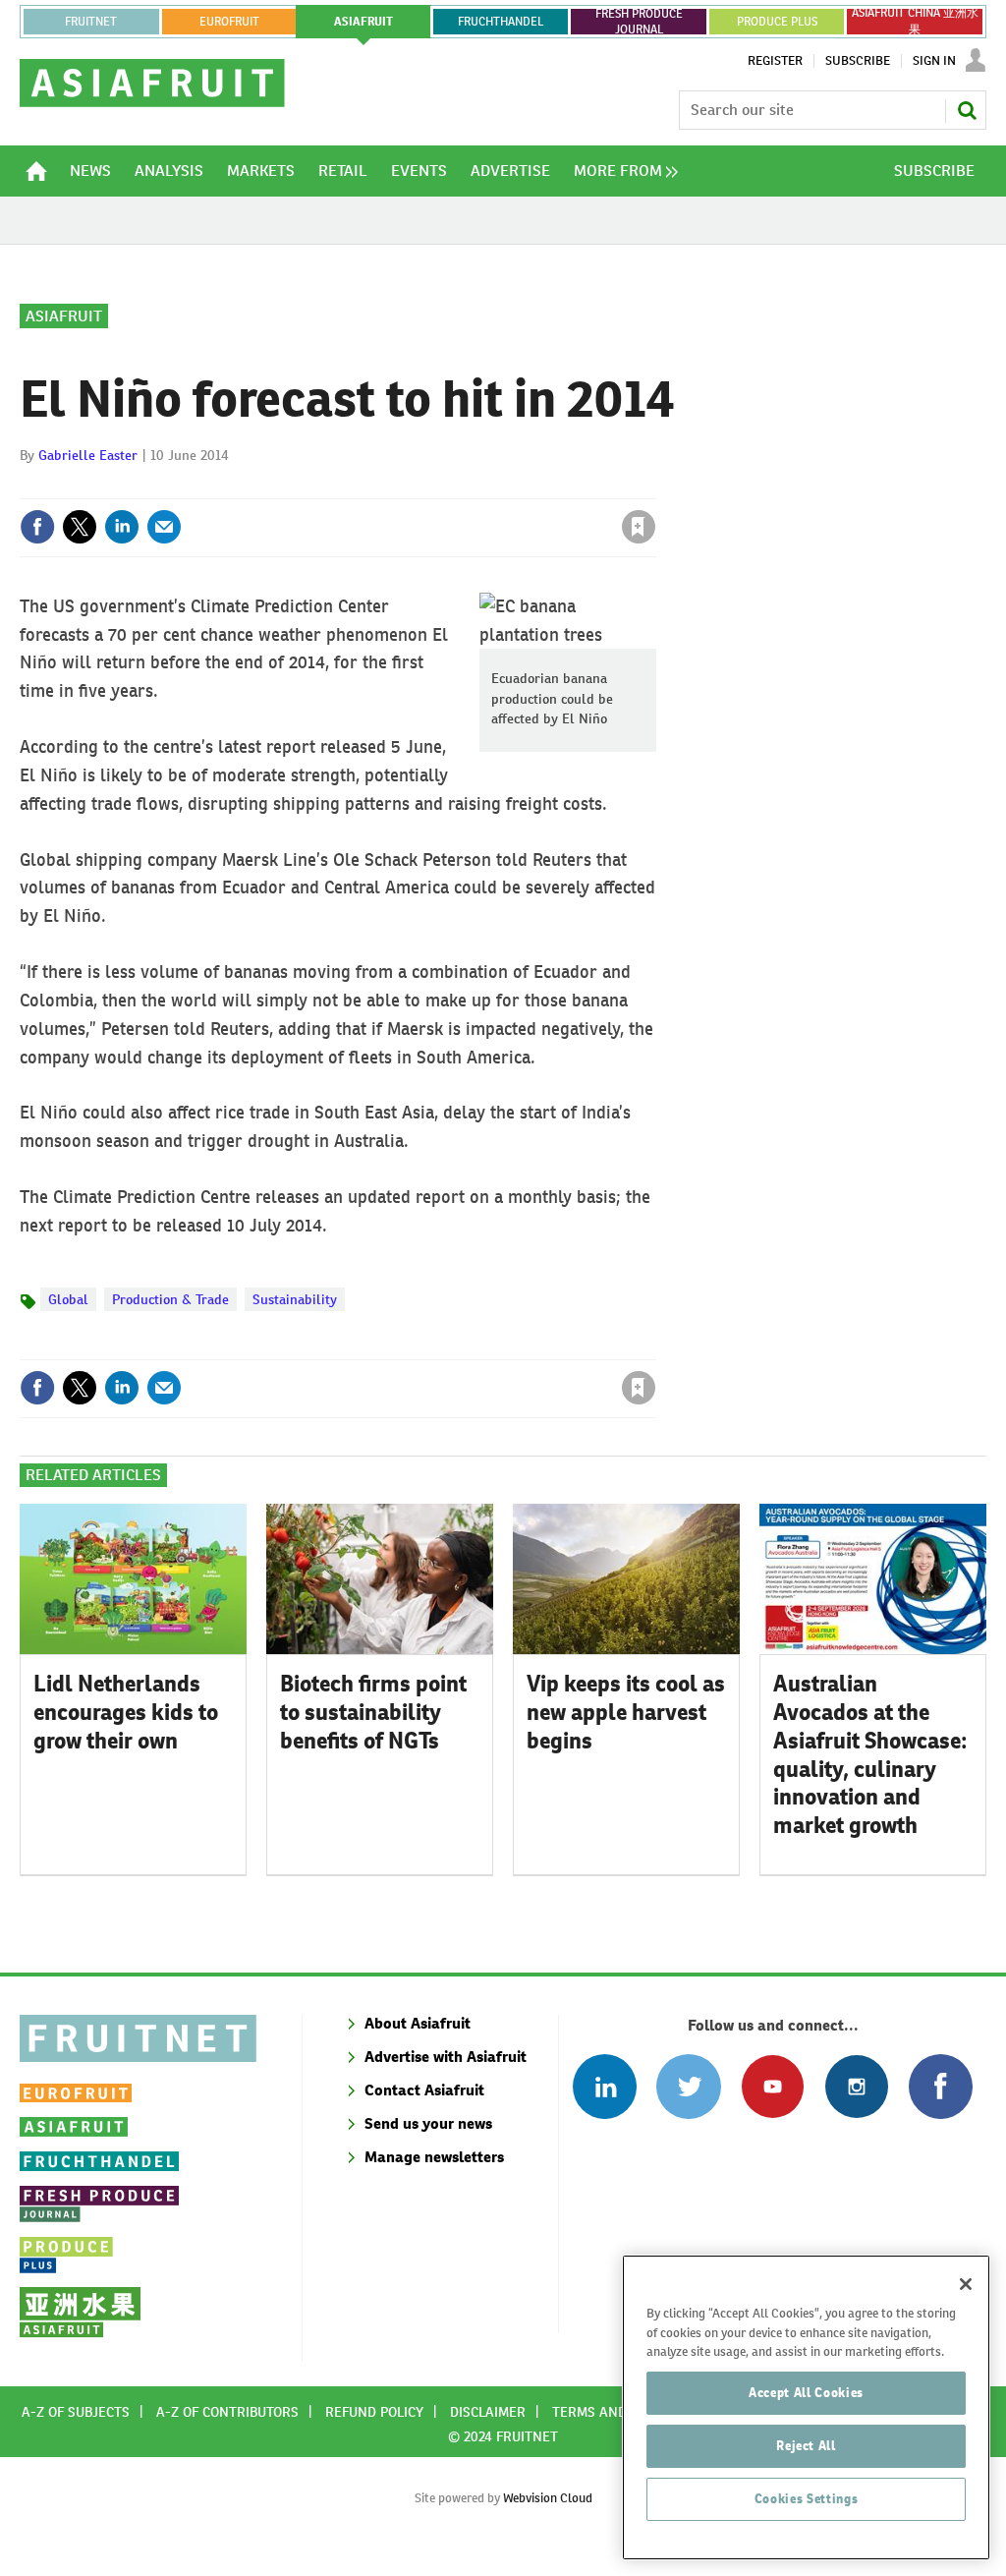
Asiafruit (64, 316)
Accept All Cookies (806, 2393)
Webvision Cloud (548, 2498)
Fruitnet (91, 22)
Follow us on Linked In (605, 2086)
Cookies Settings (807, 2499)
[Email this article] (164, 527)
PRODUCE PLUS (777, 22)
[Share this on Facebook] (37, 527)
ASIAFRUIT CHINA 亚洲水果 (915, 22)
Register (775, 61)
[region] (806, 2407)
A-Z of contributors (227, 2412)
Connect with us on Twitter (688, 2086)
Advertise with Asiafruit (446, 2057)
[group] (621, 171)
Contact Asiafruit (424, 2090)
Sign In (934, 61)
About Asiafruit (418, 2023)
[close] (655, 487)
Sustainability (295, 1299)
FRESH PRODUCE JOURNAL (639, 22)
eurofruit (229, 22)
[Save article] (639, 527)
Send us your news (428, 2123)
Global (68, 1299)
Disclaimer (488, 2412)
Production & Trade (170, 1299)
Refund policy (374, 2412)
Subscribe (858, 61)
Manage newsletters (434, 2157)
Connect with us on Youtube (773, 2086)
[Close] (966, 2284)
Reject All (806, 2446)
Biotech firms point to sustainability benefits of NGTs (373, 1712)
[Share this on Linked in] (122, 527)
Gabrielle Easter (88, 455)
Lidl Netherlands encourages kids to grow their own (126, 1712)
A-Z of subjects (76, 2412)
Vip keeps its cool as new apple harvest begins (626, 1712)
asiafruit (363, 22)
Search (967, 110)
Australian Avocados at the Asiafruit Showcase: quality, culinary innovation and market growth (870, 1754)
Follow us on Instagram (856, 2086)
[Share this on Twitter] (80, 527)
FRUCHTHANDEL (501, 22)
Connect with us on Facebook (941, 2086)
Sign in (405, 487)
